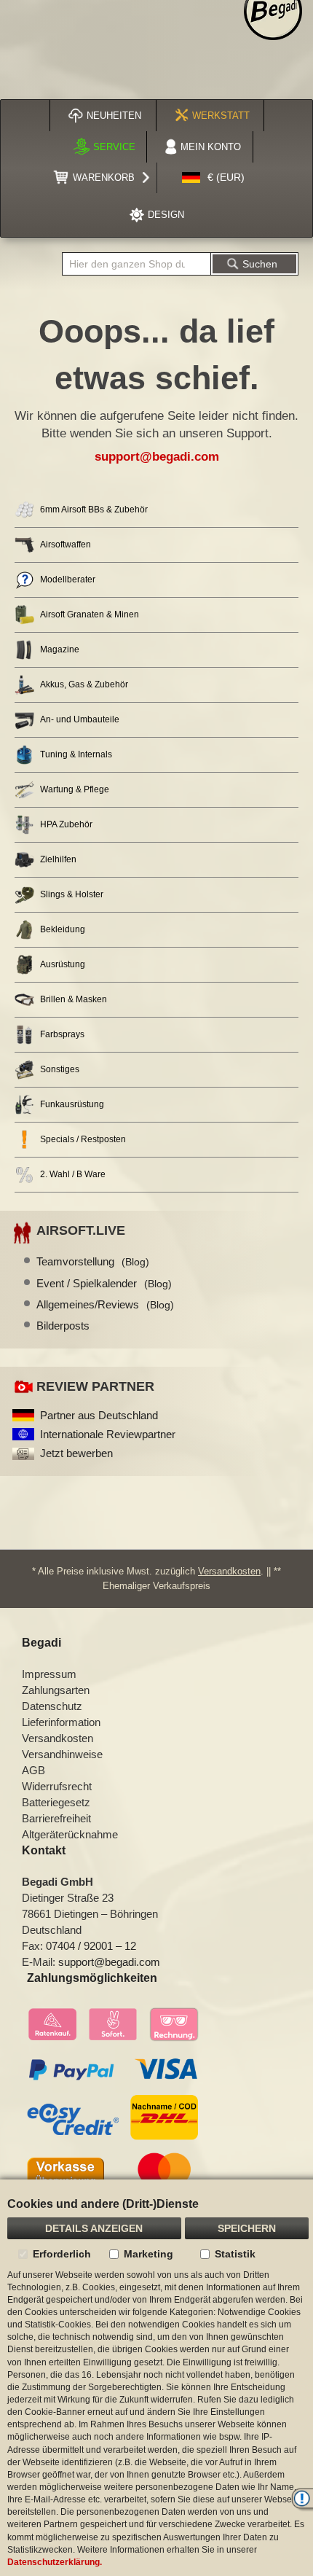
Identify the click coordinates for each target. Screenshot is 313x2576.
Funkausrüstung (72, 1104)
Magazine (60, 649)
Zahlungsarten (56, 1690)
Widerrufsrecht (57, 1786)
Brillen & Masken (74, 999)
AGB (33, 1770)
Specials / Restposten (83, 1139)
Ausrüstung (63, 964)
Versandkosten (229, 1571)
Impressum (49, 1674)
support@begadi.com (157, 457)
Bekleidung (63, 929)
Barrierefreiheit (56, 1818)
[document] (156, 2378)
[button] (213, 178)
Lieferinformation (61, 1722)
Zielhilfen (58, 859)
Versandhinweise (62, 1754)
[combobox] (136, 264)
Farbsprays (62, 1034)
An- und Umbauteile (80, 719)
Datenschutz (52, 1706)
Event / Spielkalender (104, 1283)
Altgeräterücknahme (70, 1834)
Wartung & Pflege (75, 789)
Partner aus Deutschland (99, 1415)
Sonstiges (60, 1069)
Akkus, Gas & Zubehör (84, 684)
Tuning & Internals (76, 754)
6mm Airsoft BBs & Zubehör (94, 510)
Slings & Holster (72, 894)
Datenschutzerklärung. (55, 2562)
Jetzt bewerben (76, 1453)
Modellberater (68, 579)
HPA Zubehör (66, 824)
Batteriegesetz (56, 1802)
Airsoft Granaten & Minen (90, 614)
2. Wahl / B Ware (73, 1174)
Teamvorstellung (93, 1261)
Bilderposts (63, 1326)
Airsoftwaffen (66, 545)
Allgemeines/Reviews (105, 1304)
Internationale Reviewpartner (108, 1434)
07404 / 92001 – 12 (91, 1946)
